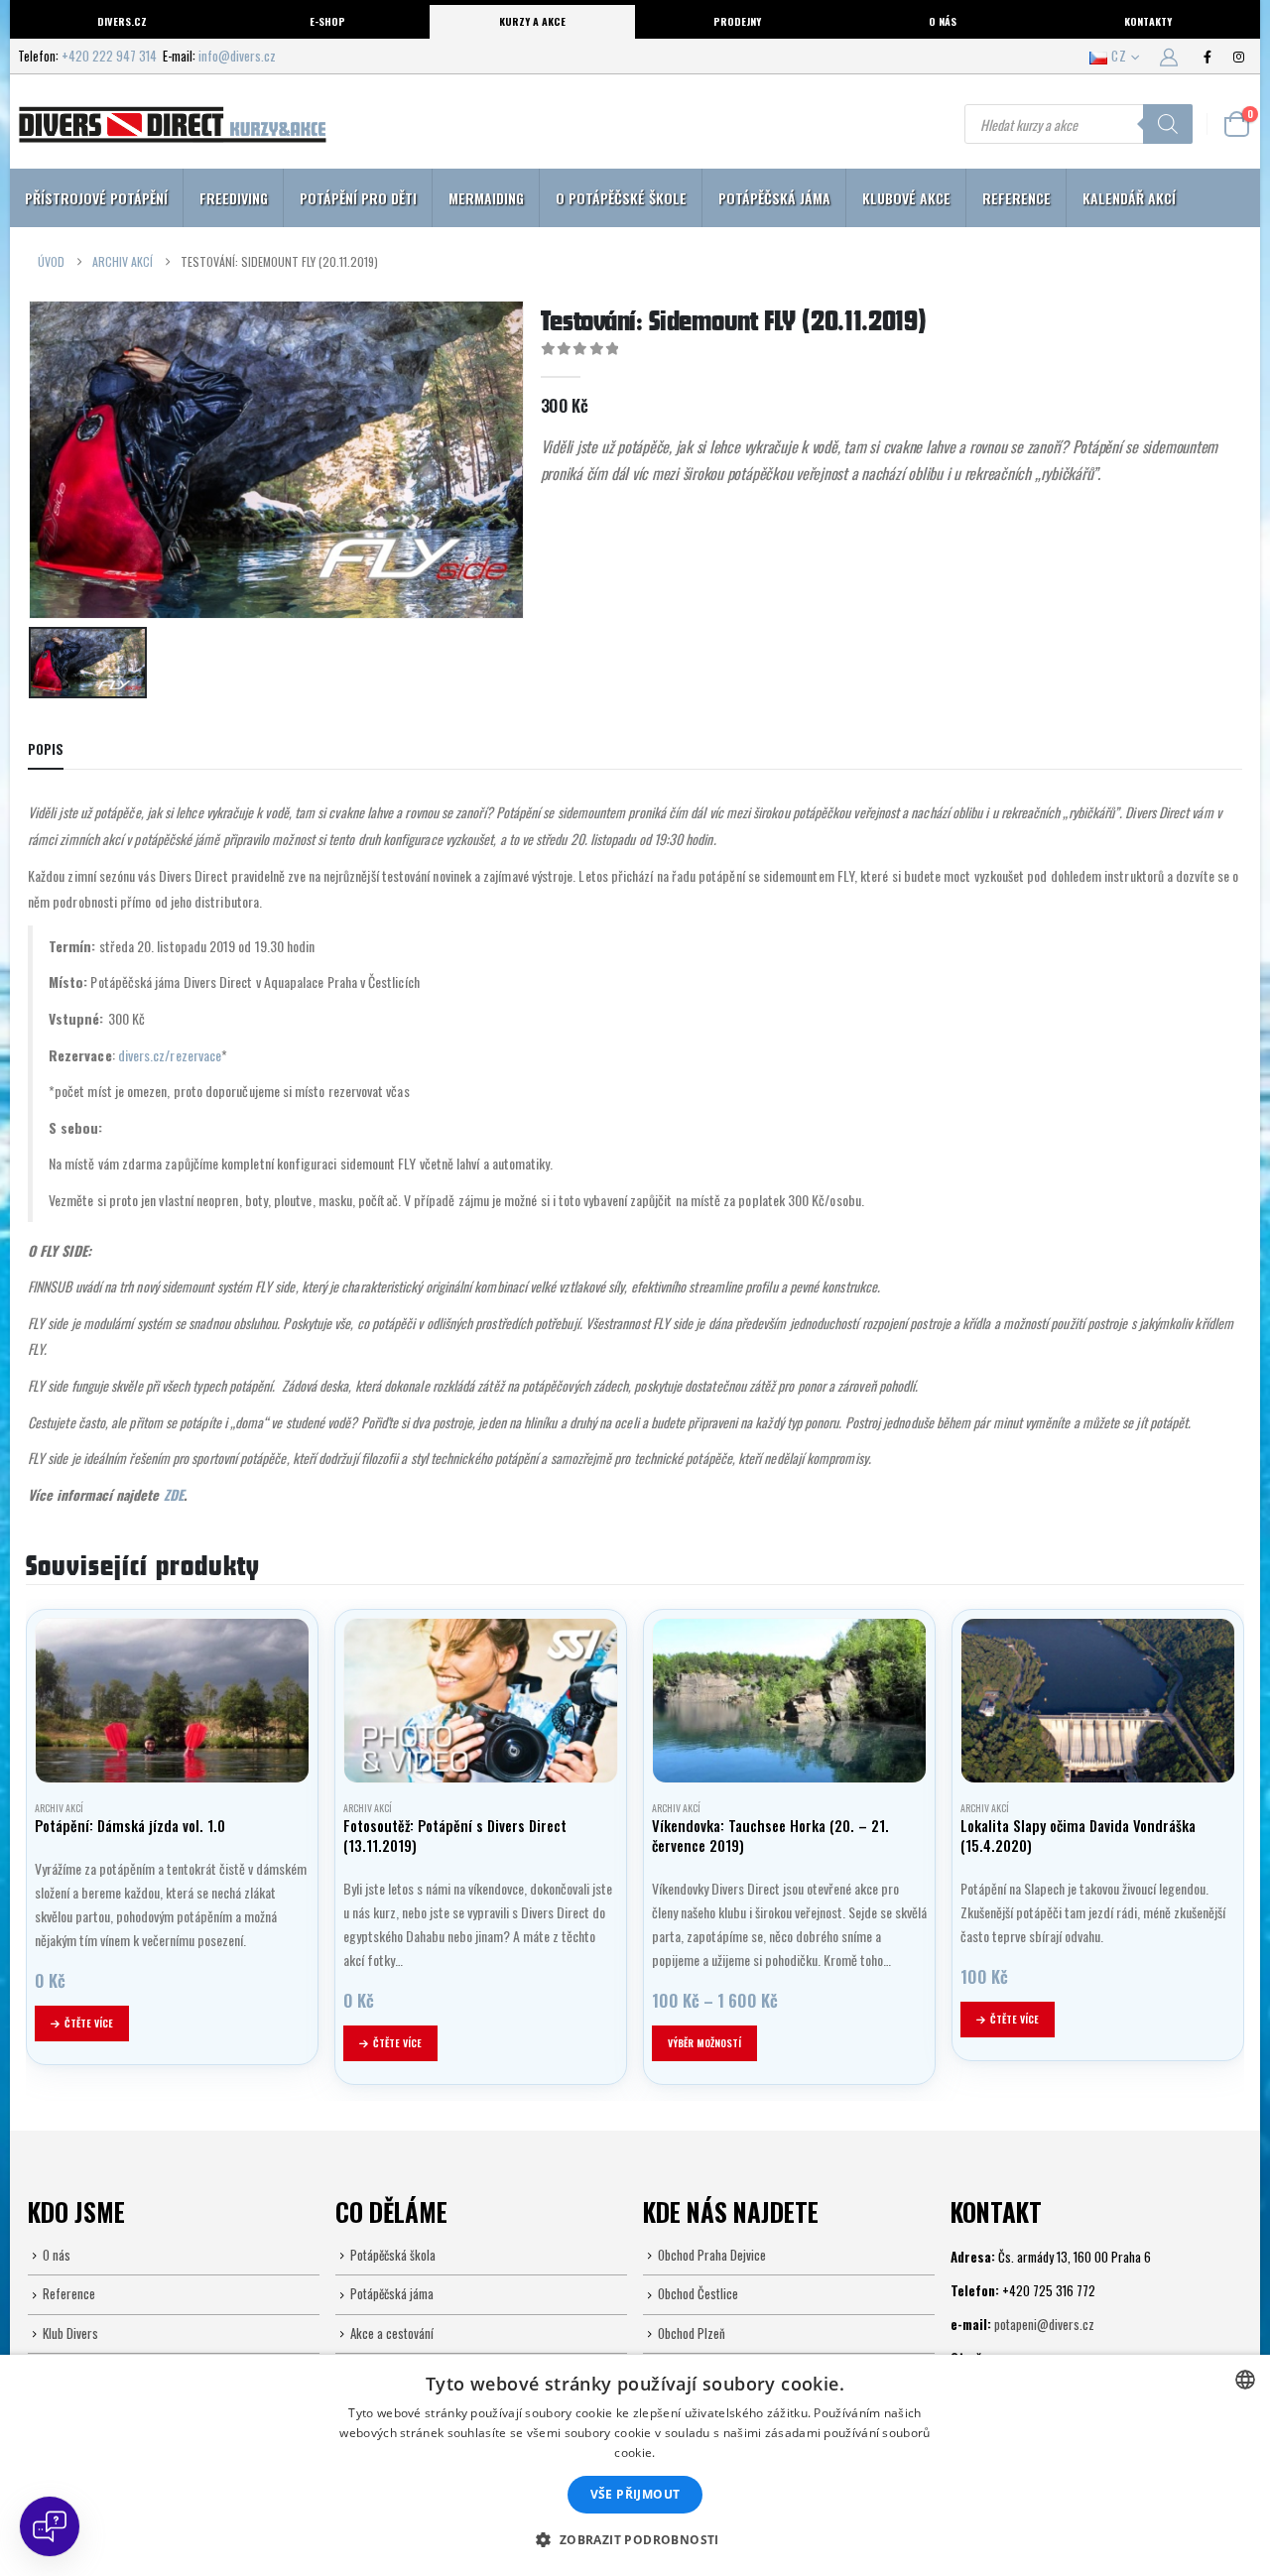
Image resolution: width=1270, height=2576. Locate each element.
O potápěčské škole (621, 198)
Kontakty (1148, 21)
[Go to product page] (172, 1701)
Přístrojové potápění (96, 198)
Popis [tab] (46, 749)
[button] (635, 2540)
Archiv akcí (59, 1808)
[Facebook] (1207, 57)
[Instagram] (1238, 57)
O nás (943, 21)
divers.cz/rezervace (170, 1055)
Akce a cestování (392, 2333)
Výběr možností (704, 2043)
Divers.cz (122, 21)
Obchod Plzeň (692, 2333)
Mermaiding (486, 198)
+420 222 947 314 (109, 56)
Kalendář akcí (1129, 198)
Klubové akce (906, 198)
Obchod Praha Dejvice (712, 2255)
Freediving (234, 198)
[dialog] (635, 2465)
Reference (1016, 198)
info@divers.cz (237, 56)
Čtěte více (89, 2023)
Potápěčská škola (393, 2255)
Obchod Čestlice (698, 2293)
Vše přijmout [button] (635, 2494)
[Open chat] (50, 2526)
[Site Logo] (172, 124)
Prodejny (737, 21)
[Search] (1168, 124)
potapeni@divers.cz (1044, 2324)
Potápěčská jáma (774, 198)
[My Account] (1169, 56)
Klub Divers (70, 2333)
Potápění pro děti (358, 198)
